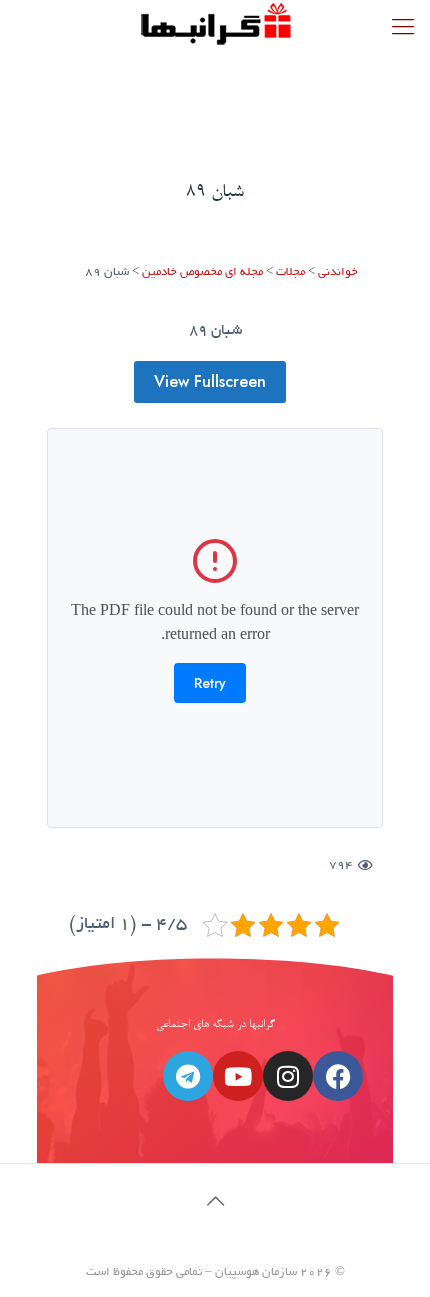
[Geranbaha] (215, 25)
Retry (210, 683)
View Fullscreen (210, 381)
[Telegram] (188, 1076)
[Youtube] (238, 1076)
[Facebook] (338, 1076)
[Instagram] (288, 1076)
